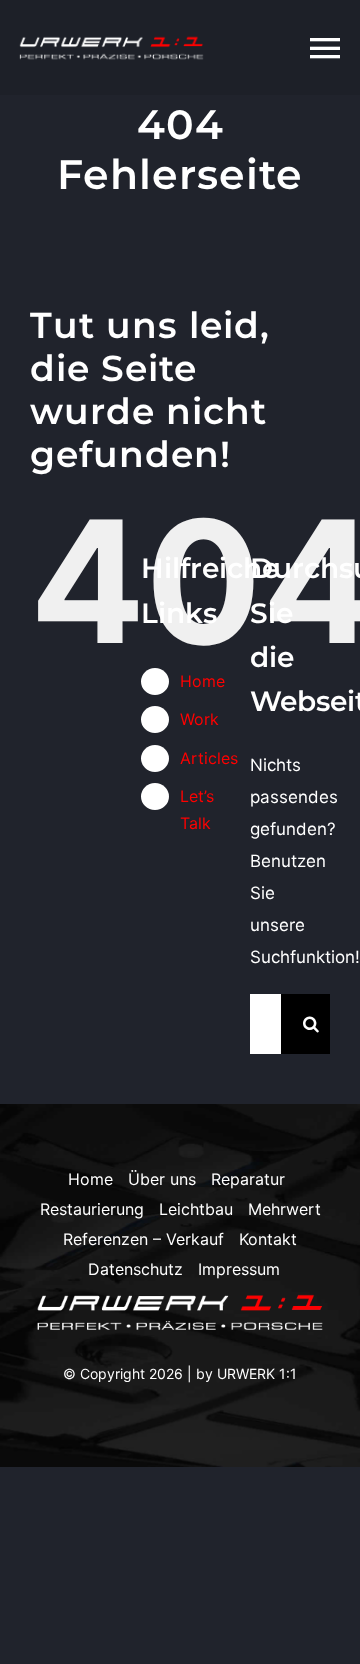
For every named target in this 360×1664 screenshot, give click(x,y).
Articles (209, 758)
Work (199, 719)
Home (202, 681)
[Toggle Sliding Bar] (275, 47)
